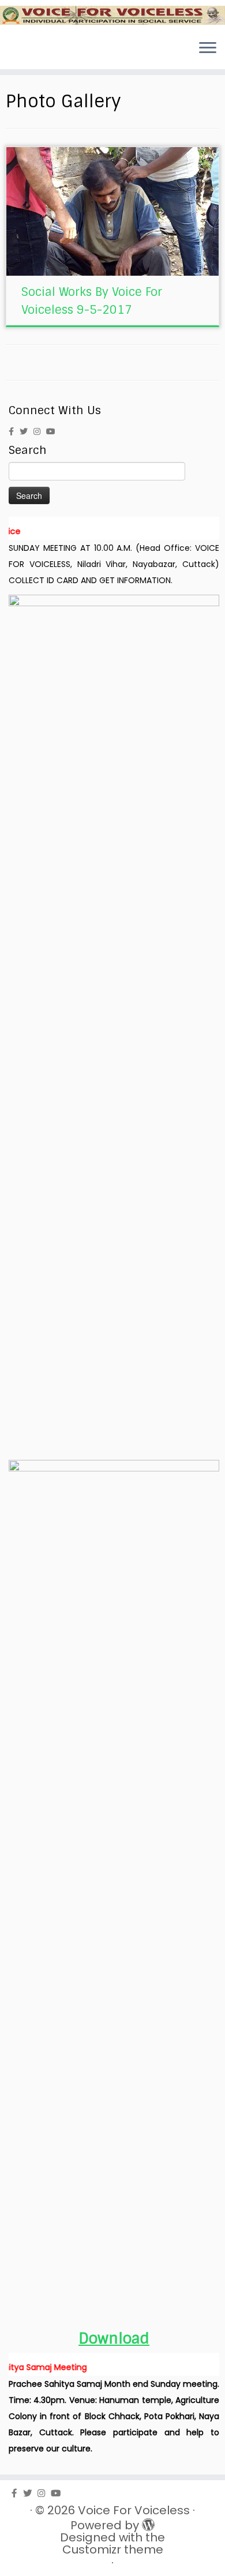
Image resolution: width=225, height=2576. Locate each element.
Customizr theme (113, 2550)
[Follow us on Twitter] (27, 431)
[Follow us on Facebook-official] (14, 431)
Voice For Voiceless (134, 2511)
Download (114, 2339)
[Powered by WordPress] (146, 2522)
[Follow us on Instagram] (40, 431)
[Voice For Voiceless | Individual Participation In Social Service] (112, 15)
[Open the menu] (208, 48)
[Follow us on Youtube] (54, 431)
